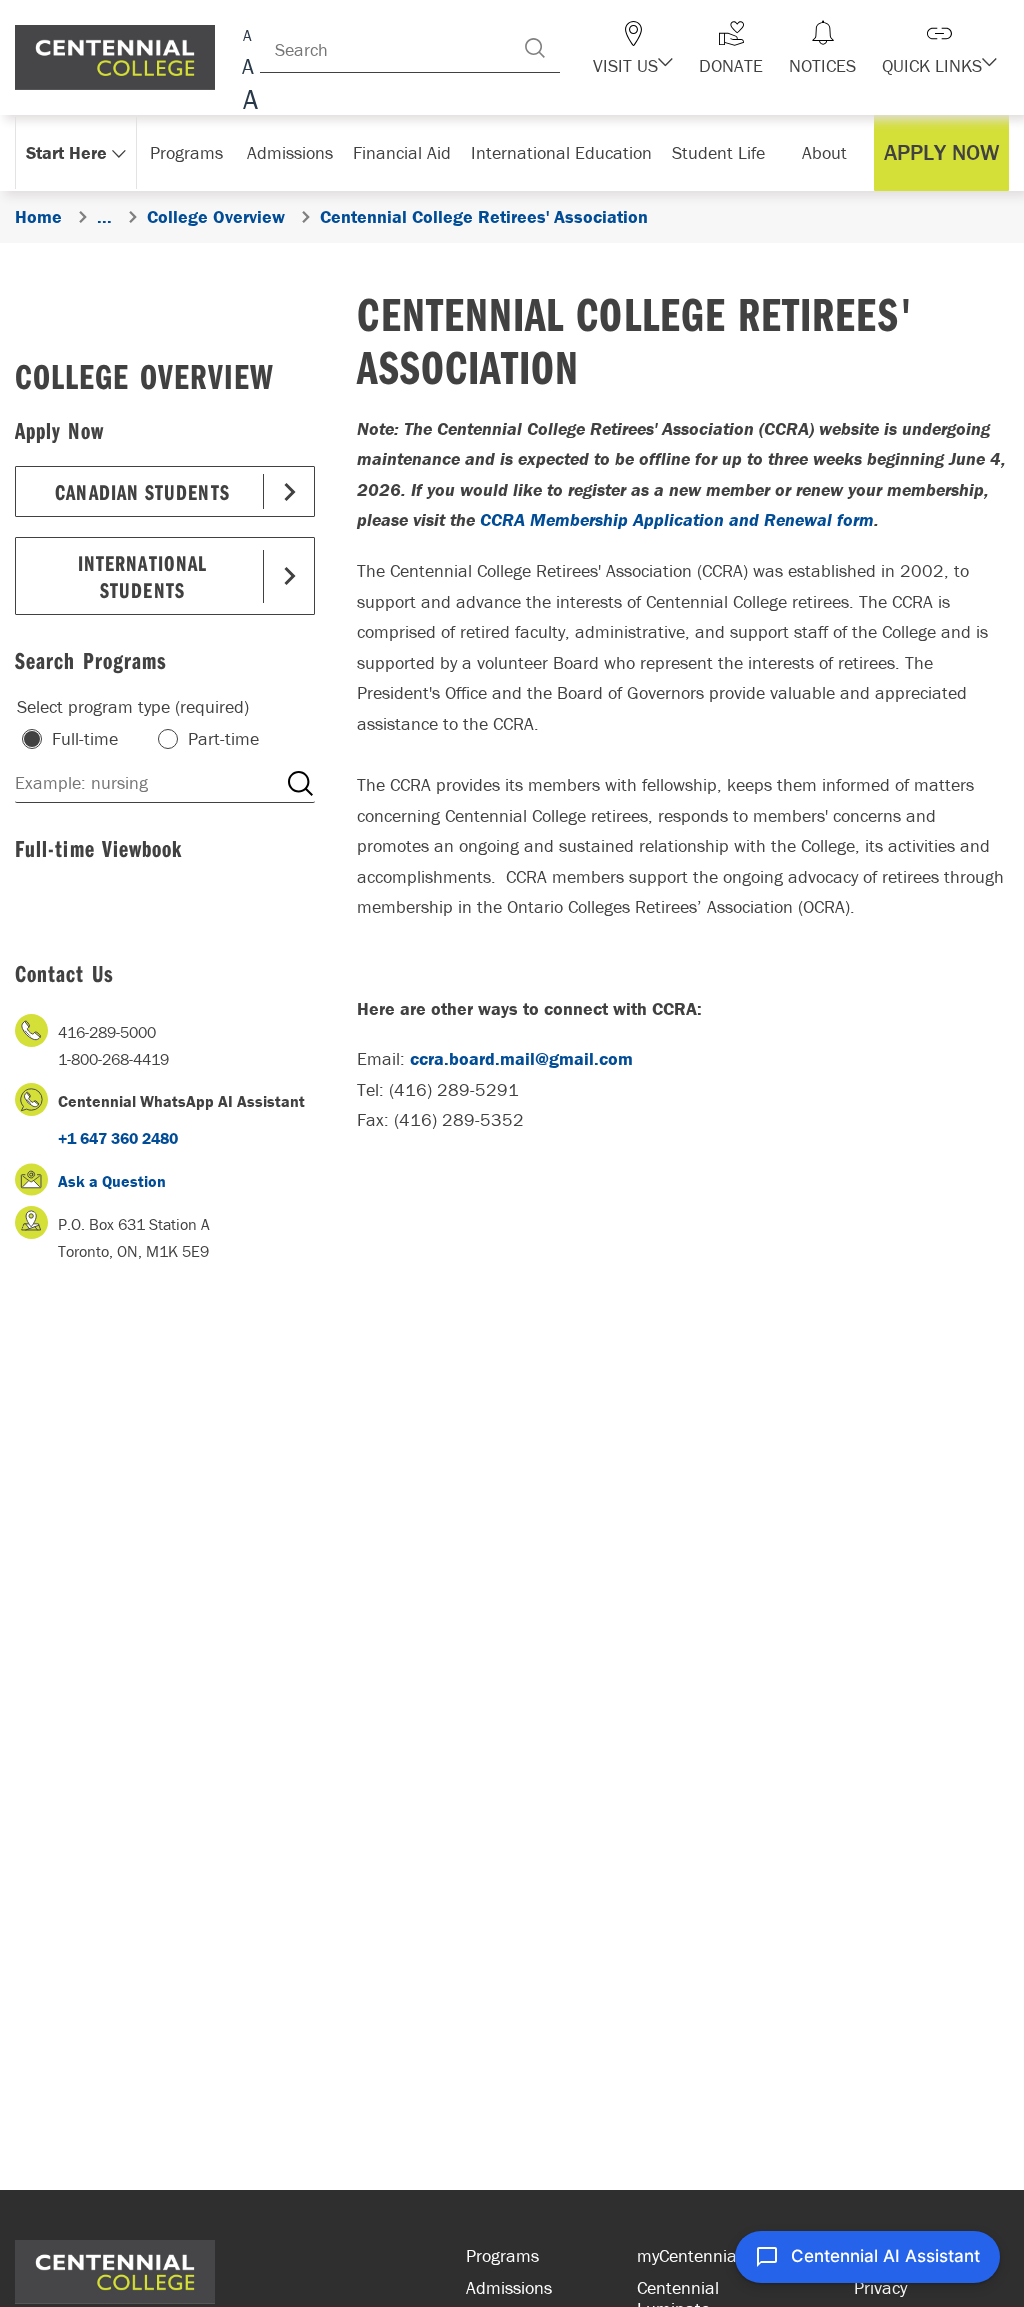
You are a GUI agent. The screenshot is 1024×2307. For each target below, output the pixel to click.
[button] (633, 48)
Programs (502, 2255)
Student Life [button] (718, 152)
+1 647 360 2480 (118, 1138)
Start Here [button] (66, 152)
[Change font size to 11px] (247, 102)
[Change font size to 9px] (247, 32)
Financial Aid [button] (402, 152)
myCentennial (689, 2255)
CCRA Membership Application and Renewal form (677, 519)
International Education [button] (561, 152)
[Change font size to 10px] (247, 67)
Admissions (509, 2287)
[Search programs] (300, 783)
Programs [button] (186, 152)
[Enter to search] (535, 48)
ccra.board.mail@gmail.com (521, 1058)
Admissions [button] (290, 152)
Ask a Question (112, 1181)
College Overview (144, 375)
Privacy (880, 2287)
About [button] (824, 152)
